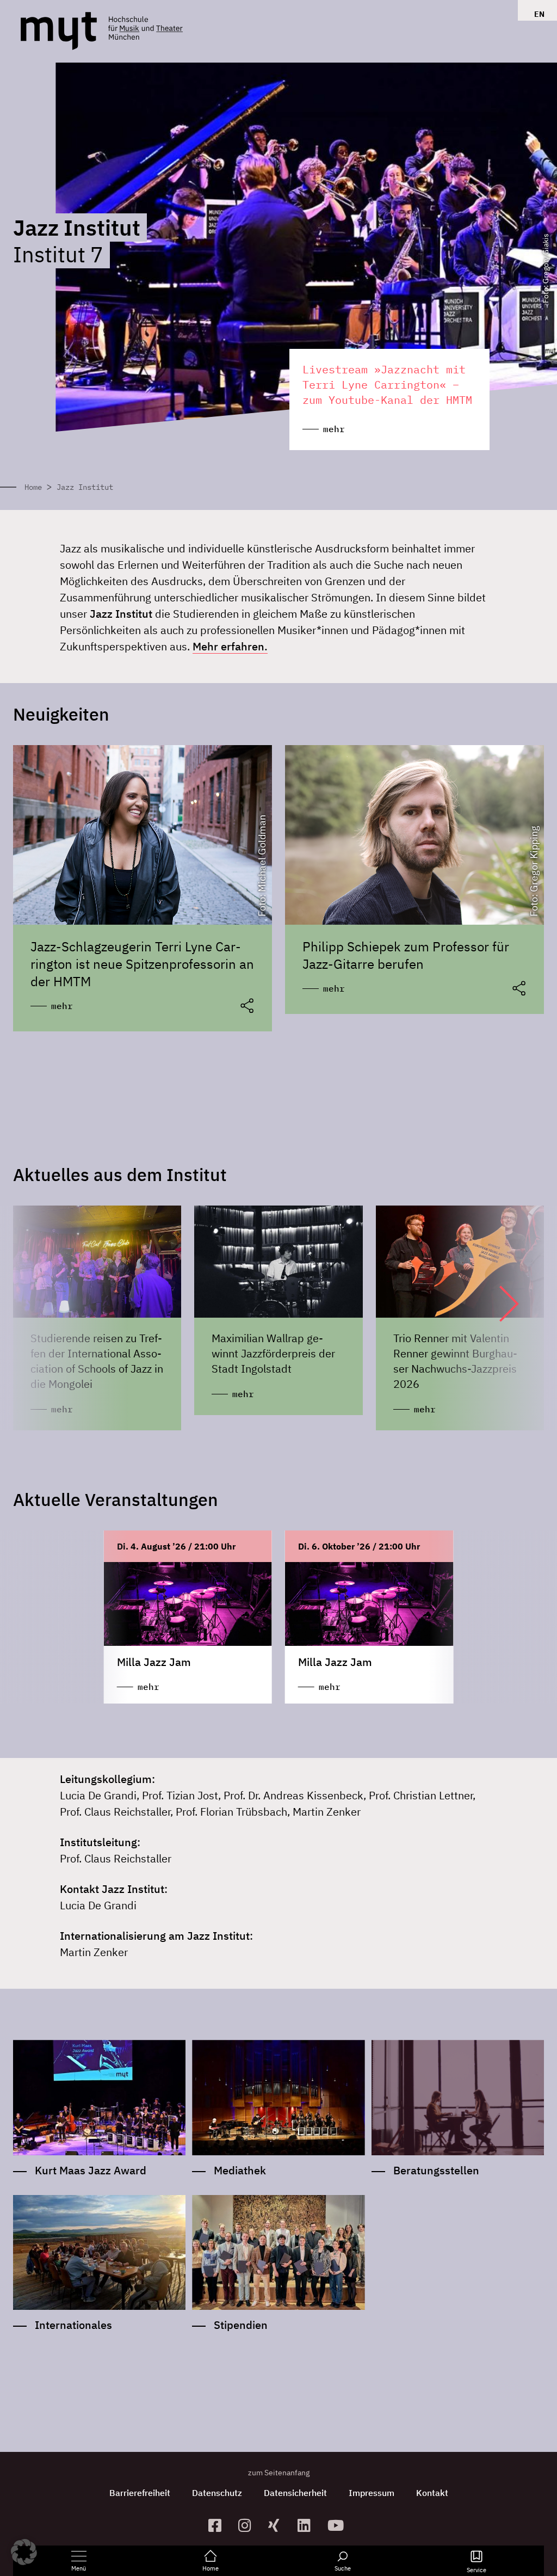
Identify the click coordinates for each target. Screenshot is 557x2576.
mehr (62, 1006)
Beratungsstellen (436, 2170)
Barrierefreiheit (140, 2493)
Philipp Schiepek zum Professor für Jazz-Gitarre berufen (406, 955)
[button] (498, 1304)
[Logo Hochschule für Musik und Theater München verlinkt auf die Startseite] (59, 31)
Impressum (372, 2493)
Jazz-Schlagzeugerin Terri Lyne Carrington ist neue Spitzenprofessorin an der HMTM (142, 964)
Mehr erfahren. (230, 646)
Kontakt (432, 2493)
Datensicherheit (295, 2493)
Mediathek (240, 2170)
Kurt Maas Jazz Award (91, 2170)
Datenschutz (217, 2493)
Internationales (73, 2325)
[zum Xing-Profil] (279, 2525)
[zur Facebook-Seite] (219, 2525)
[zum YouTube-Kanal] (338, 2525)
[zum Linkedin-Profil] (308, 2525)
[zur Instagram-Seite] (249, 2525)
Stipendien (241, 2325)
